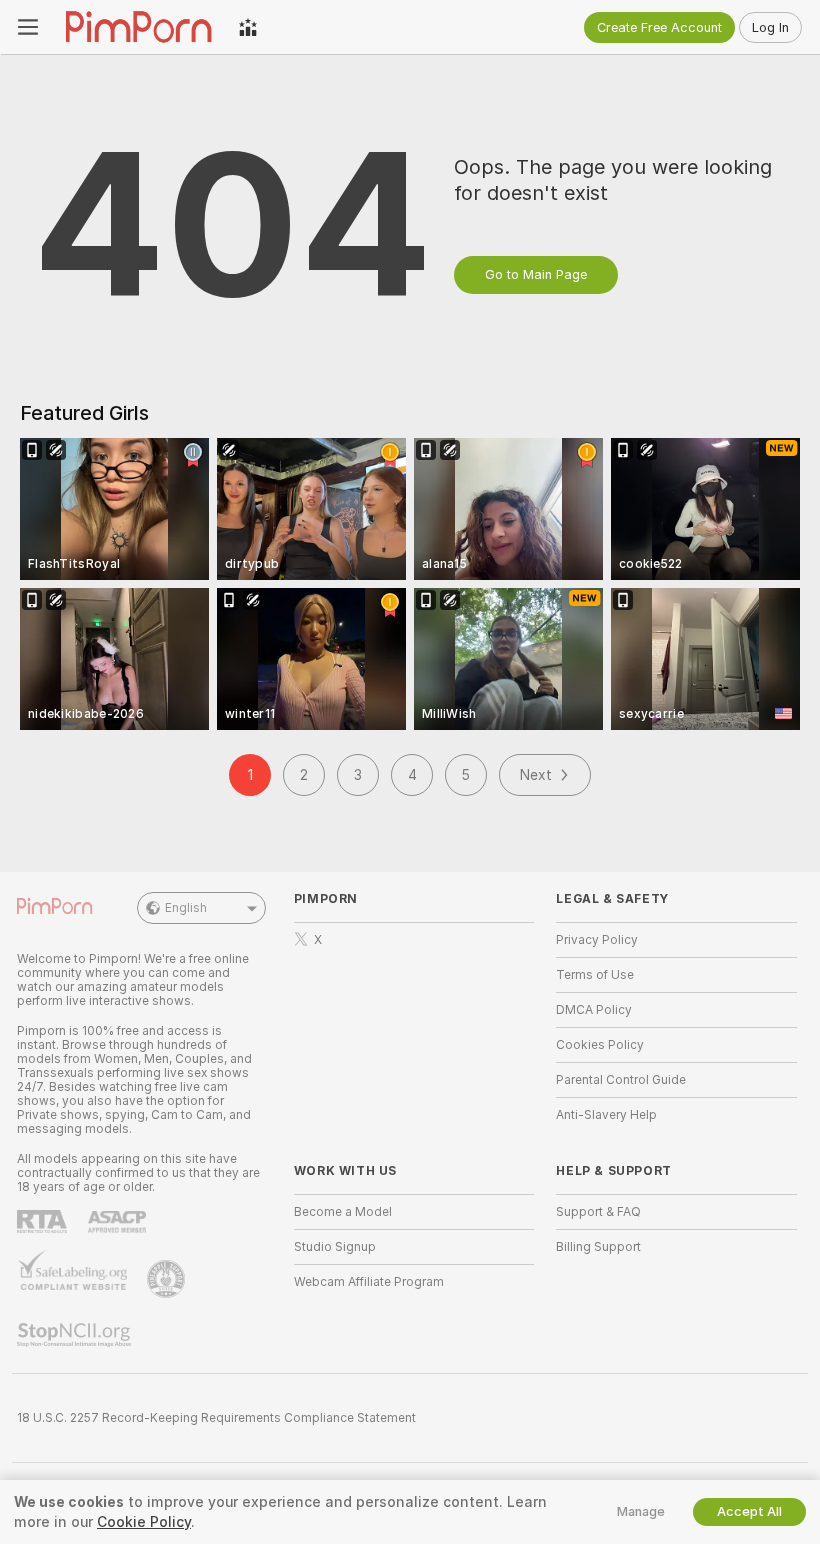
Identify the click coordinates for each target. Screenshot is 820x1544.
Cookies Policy (600, 1045)
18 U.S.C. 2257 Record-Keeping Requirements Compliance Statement (216, 1418)
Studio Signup (335, 1247)
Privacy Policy (597, 940)
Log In (770, 27)
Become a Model (343, 1212)
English (186, 908)
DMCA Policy (594, 1010)
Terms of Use (595, 975)
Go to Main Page (536, 274)
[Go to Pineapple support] (168, 1279)
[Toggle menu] (28, 27)
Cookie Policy (144, 1522)
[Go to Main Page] (138, 27)
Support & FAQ (598, 1212)
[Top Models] (248, 27)
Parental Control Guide (621, 1080)
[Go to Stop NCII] (76, 1335)
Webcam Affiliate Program (369, 1282)
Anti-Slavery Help (606, 1115)
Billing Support (598, 1247)
